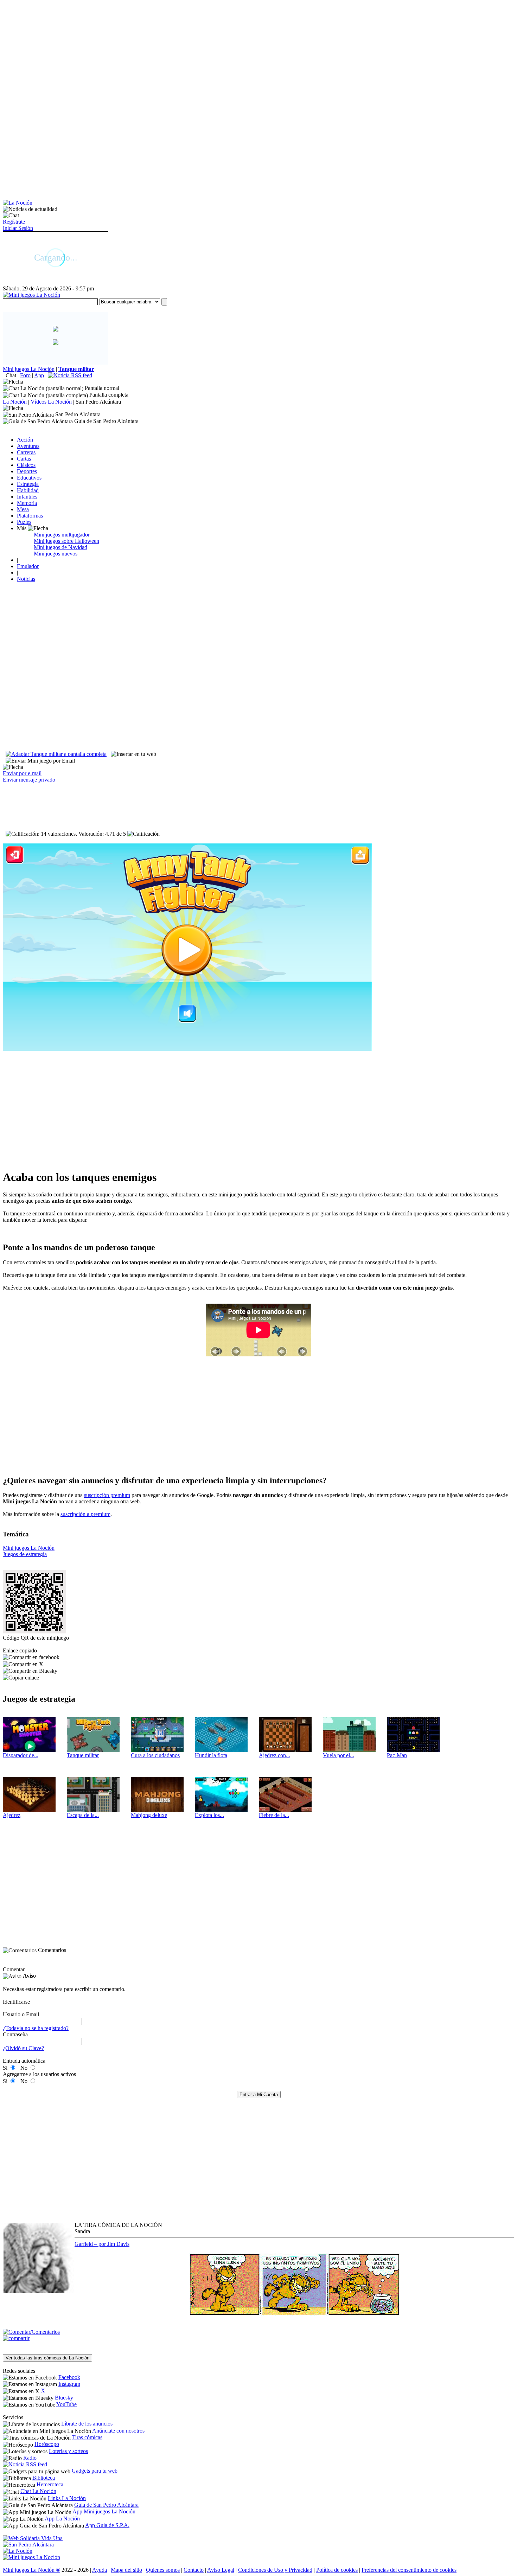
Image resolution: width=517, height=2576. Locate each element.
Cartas (24, 459)
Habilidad (28, 490)
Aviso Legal (221, 2570)
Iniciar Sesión (18, 228)
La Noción (15, 402)
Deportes (27, 471)
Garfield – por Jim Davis (102, 2244)
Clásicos (26, 465)
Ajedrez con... (275, 1755)
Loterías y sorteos (68, 2451)
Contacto (194, 2570)
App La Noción (62, 2519)
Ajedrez (12, 1815)
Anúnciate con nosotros (118, 2431)
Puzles (24, 522)
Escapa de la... (83, 1815)
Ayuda (100, 2570)
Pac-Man (397, 1755)
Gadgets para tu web (95, 2471)
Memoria (27, 503)
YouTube (66, 2404)
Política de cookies (337, 2570)
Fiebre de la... (274, 1815)
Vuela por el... (339, 1755)
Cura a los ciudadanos (155, 1755)
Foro (25, 375)
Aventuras (28, 446)
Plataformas (30, 516)
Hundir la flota (211, 1755)
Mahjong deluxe (149, 1815)
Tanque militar (83, 1755)
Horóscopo (47, 2444)
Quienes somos (163, 2570)
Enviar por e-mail (22, 773)
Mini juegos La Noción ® (31, 2570)
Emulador (28, 566)
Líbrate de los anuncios (87, 2424)
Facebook (69, 2377)
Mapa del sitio (126, 2570)
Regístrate (14, 222)
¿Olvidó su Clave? (23, 2048)
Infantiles (27, 497)
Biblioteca (44, 2478)
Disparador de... (21, 1755)
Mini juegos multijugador (62, 535)
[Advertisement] (214, 52)
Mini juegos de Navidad (60, 547)
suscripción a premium (85, 1514)
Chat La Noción (38, 2491)
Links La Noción (67, 2498)
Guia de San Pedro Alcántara (106, 2505)
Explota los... (209, 1815)
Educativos (29, 478)
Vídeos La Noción (51, 402)
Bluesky (64, 2398)
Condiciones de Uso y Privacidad (275, 2570)
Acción (25, 440)
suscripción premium (107, 1495)
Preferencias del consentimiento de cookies (409, 2570)
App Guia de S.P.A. (107, 2525)
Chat (11, 375)
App (39, 375)
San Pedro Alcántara (98, 402)
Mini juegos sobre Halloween (66, 541)
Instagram (69, 2384)
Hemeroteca (50, 2484)
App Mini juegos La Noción (104, 2511)
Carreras (26, 452)
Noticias (26, 579)
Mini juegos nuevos (56, 554)
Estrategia (28, 484)
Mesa (23, 509)
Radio (30, 2458)
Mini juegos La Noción (29, 369)
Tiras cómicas (87, 2437)
